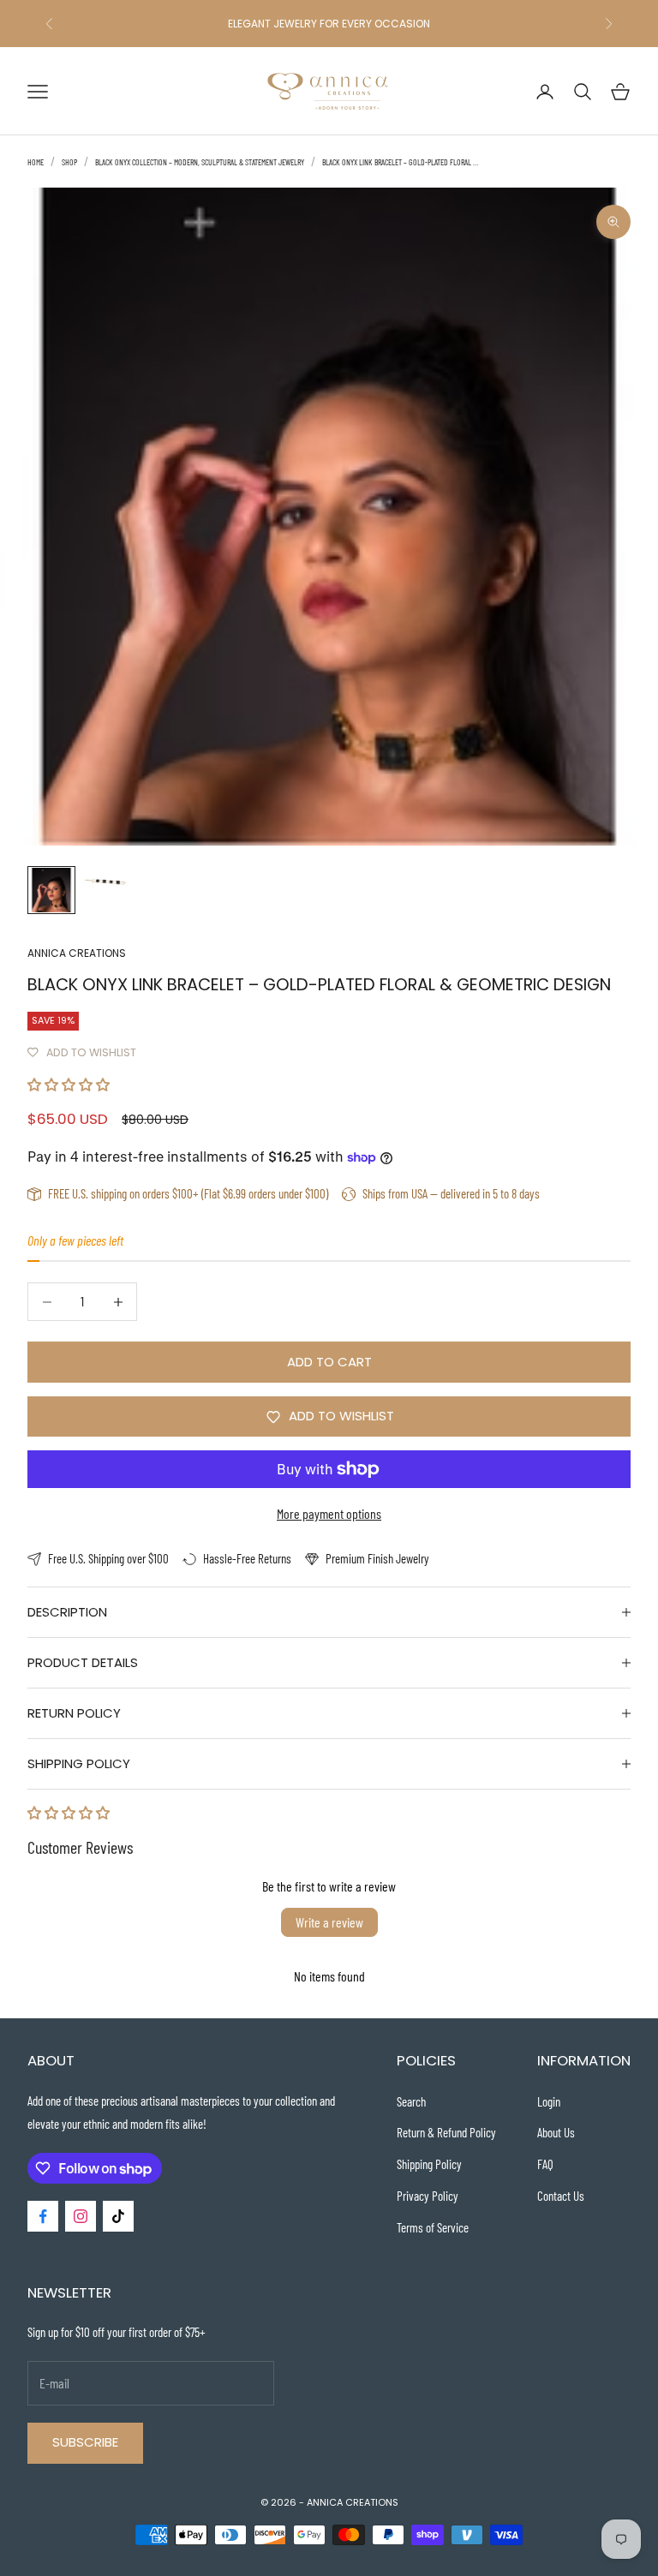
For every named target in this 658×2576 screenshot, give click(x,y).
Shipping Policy (429, 2164)
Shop (69, 162)
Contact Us (561, 2196)
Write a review (329, 1922)
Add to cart (329, 1362)
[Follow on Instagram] (81, 2216)
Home (36, 162)
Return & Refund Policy (446, 2132)
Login (549, 2101)
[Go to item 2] (106, 880)
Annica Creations (77, 953)
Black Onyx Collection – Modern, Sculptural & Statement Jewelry (200, 162)
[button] (69, 1084)
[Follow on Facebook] (43, 2216)
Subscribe (85, 2442)
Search (411, 2101)
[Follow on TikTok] (118, 2216)
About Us (556, 2132)
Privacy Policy (428, 2196)
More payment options (329, 1513)
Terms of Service (433, 2227)
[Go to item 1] (51, 890)
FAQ (545, 2164)
